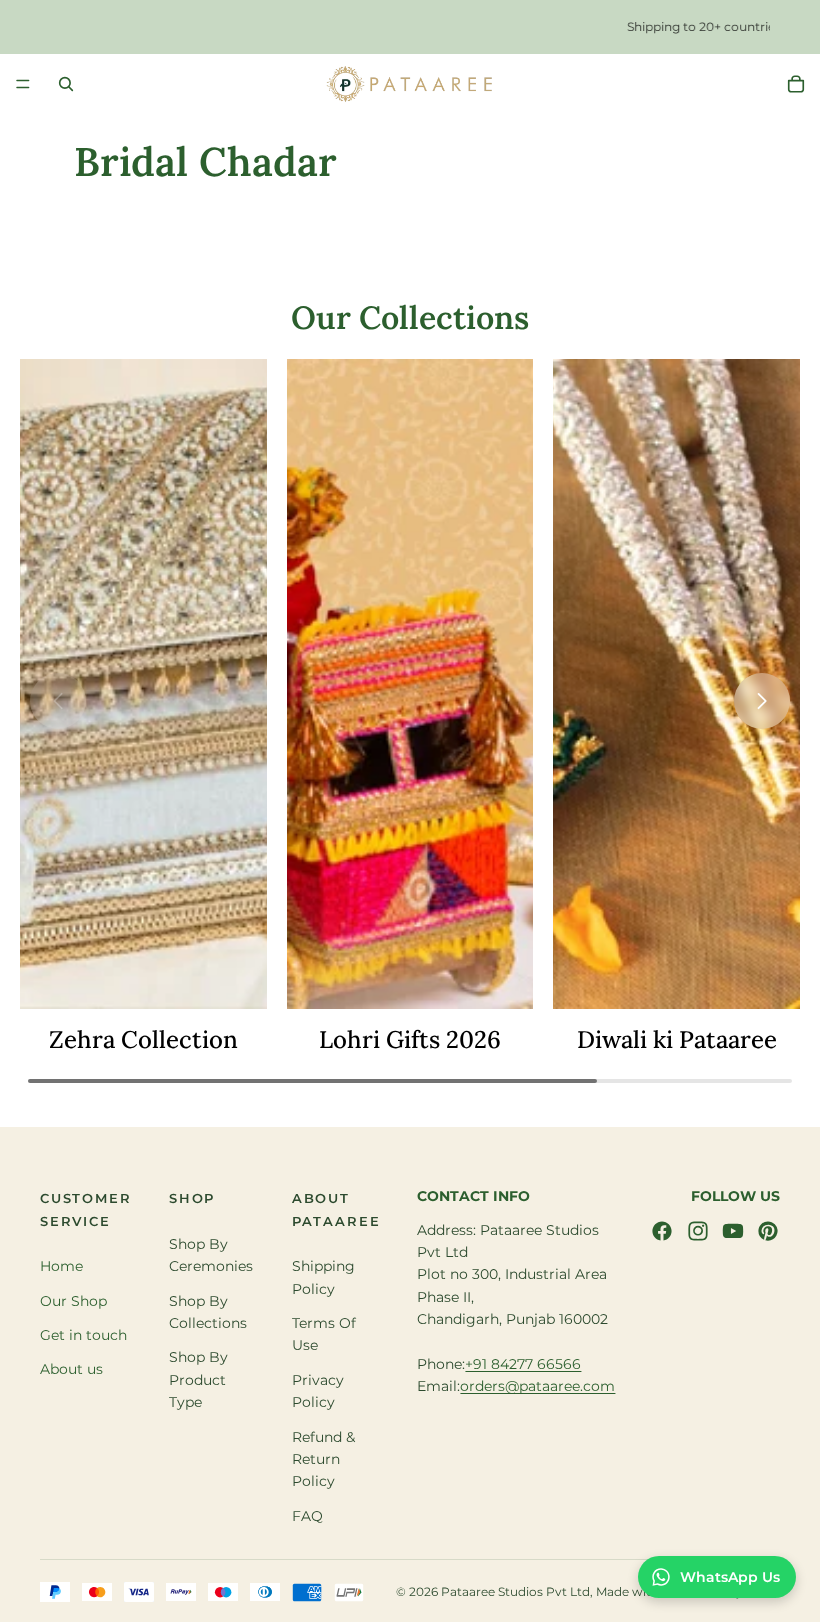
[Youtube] (733, 1231)
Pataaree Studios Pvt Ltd (515, 1592)
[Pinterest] (768, 1231)
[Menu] (23, 84)
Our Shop (73, 1301)
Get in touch (83, 1335)
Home (61, 1267)
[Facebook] (662, 1231)
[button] (762, 701)
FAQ (307, 1516)
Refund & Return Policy (323, 1459)
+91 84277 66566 (523, 1364)
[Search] (66, 84)
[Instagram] (698, 1231)
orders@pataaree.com (537, 1387)
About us (71, 1370)
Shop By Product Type (198, 1380)
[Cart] (796, 84)
